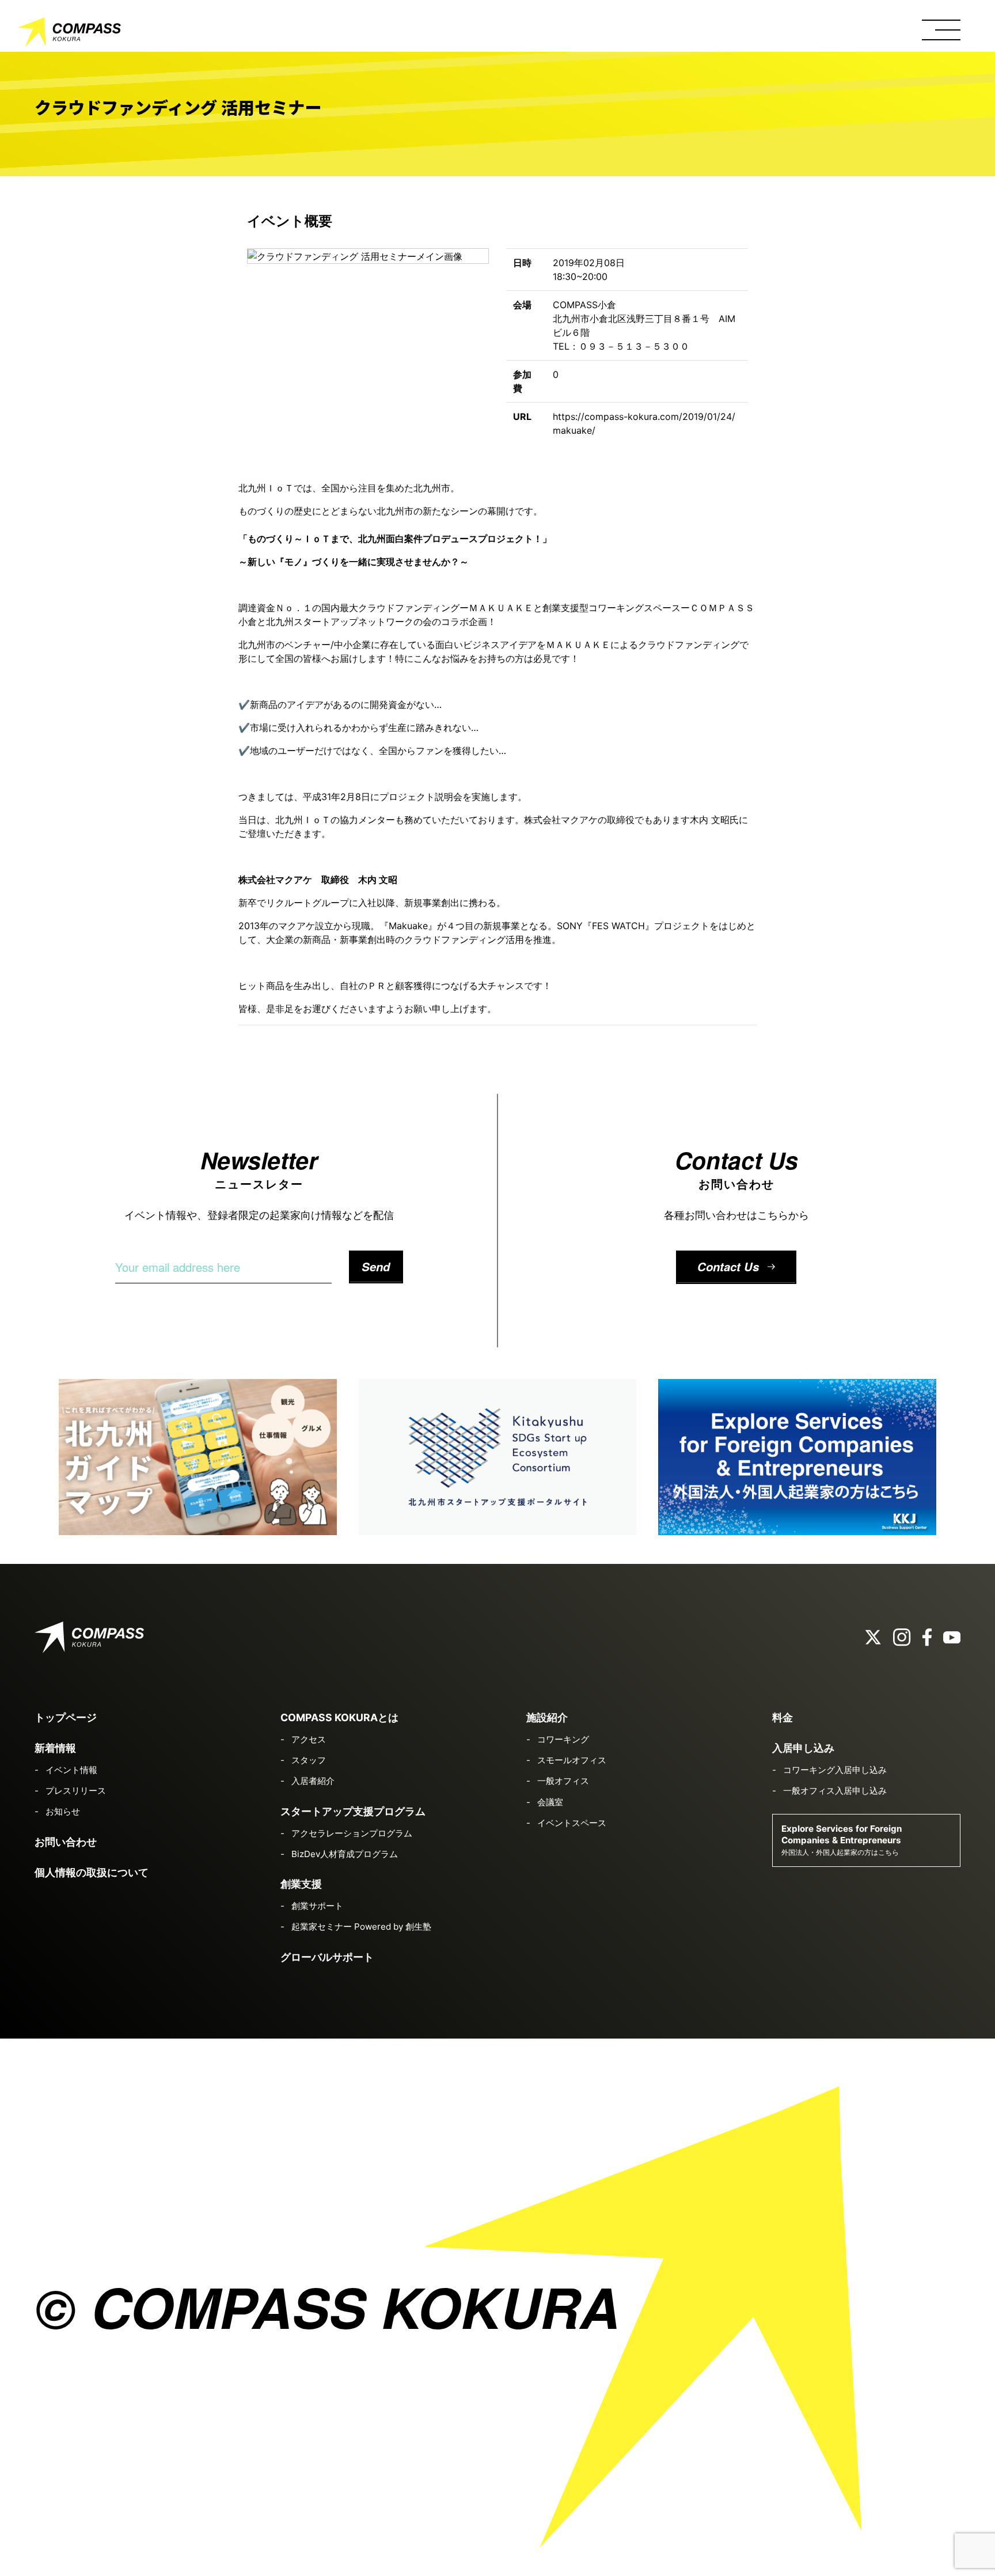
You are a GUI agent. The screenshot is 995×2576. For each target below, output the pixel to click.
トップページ (66, 1717)
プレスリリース (76, 1791)
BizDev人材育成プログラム (345, 1854)
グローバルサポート (327, 1957)
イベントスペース (572, 1823)
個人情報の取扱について (92, 1872)
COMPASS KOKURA (69, 35)
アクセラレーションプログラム (352, 1833)
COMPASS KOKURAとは (339, 1717)
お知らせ (63, 1811)
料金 (783, 1717)
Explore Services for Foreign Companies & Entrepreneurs (842, 1840)
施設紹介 (547, 1717)
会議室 (550, 1802)
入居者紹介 (313, 1781)
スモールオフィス (572, 1760)
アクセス (309, 1739)
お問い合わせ (66, 1842)
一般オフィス (563, 1781)
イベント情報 (71, 1770)
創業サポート (317, 1906)
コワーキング (563, 1739)
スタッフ (309, 1760)
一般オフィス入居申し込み (835, 1791)
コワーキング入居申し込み (835, 1770)
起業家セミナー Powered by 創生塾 (361, 1927)
